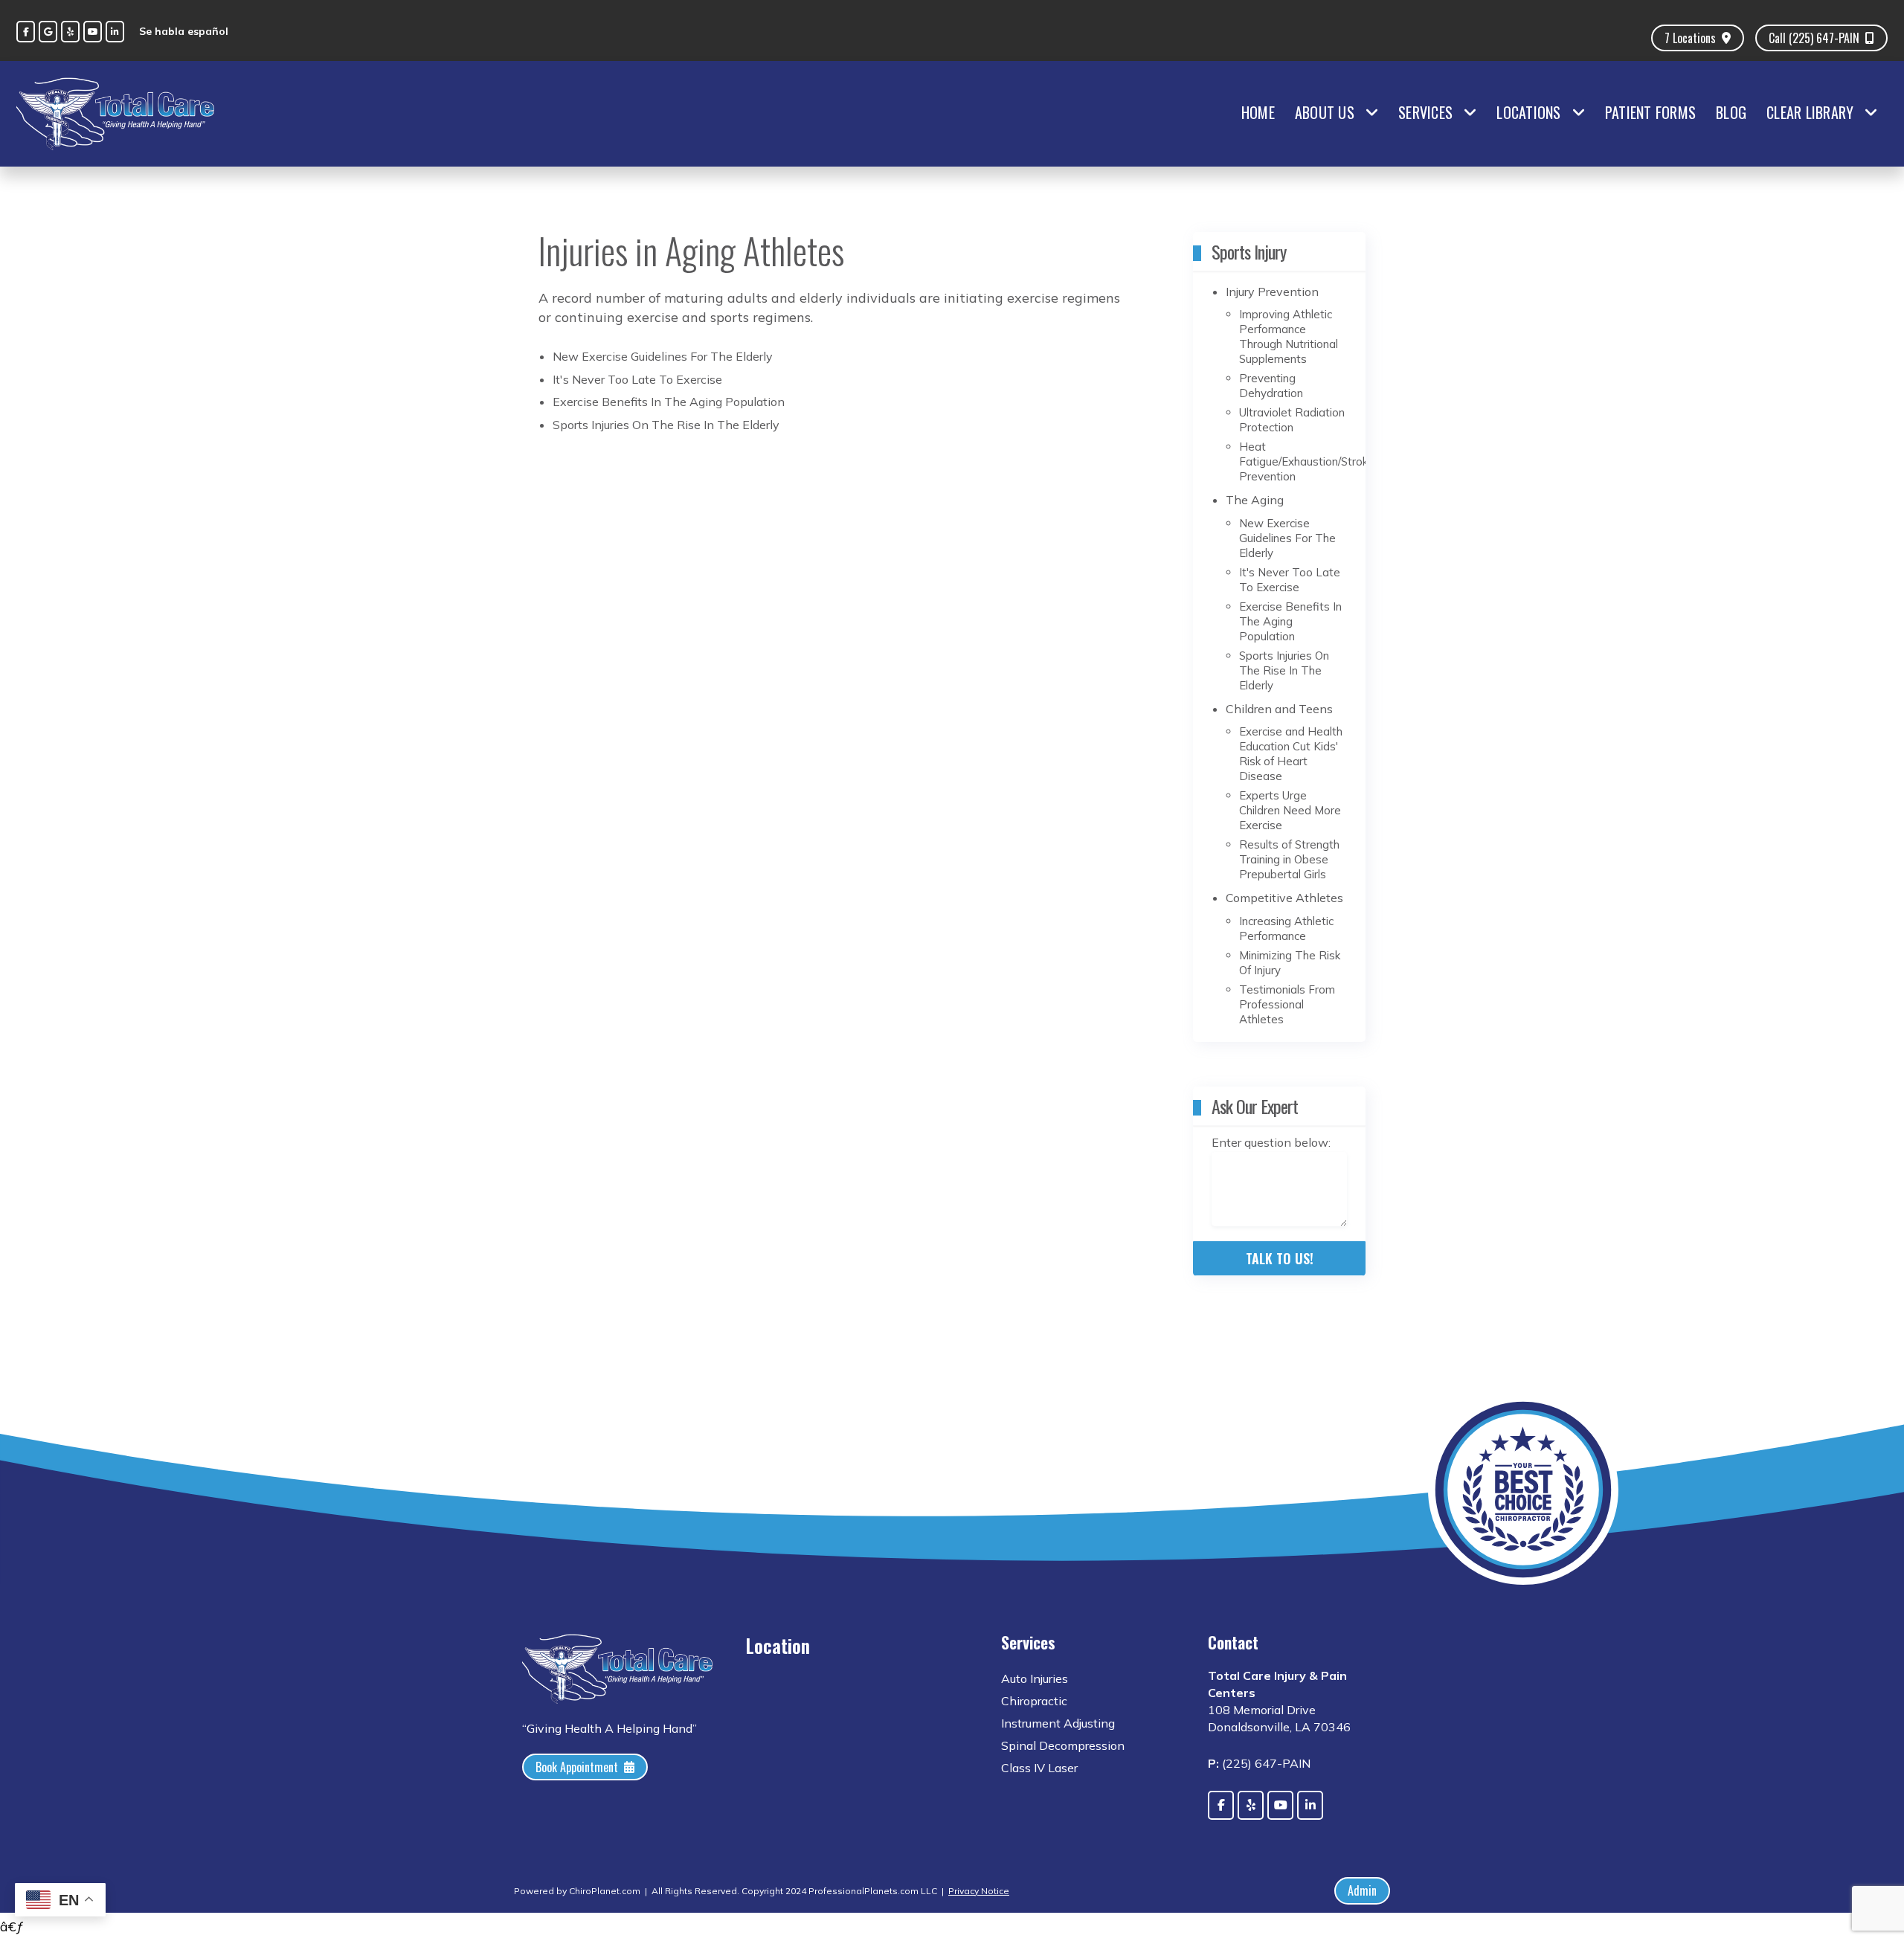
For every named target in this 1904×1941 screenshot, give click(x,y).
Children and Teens (1279, 709)
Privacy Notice (979, 1891)
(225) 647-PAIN (1266, 1763)
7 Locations (1690, 38)
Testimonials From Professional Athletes (1287, 1004)
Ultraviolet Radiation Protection (1292, 420)
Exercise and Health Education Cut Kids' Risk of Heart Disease (1291, 754)
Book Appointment (577, 1767)
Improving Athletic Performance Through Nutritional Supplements (1289, 337)
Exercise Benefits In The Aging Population (669, 402)
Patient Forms (1650, 112)
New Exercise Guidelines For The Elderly (663, 356)
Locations (1528, 112)
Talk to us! (1280, 1258)
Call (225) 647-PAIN (1814, 38)
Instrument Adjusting (1058, 1723)
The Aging (1255, 500)
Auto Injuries (1035, 1678)
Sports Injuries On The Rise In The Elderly (666, 425)
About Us (1325, 112)
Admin (1362, 1890)
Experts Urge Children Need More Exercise (1290, 810)
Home (1258, 112)
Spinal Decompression (1063, 1745)
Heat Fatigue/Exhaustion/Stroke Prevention (1307, 461)
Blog (1731, 112)
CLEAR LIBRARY (1810, 112)
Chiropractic (1034, 1701)
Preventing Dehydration (1271, 386)
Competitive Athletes (1284, 898)
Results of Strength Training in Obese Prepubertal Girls (1289, 859)
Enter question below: (1271, 1142)
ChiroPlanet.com (605, 1891)
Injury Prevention (1272, 292)
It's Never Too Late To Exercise (637, 379)
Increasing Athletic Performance (1286, 928)
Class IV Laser (1039, 1768)
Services (1425, 112)
